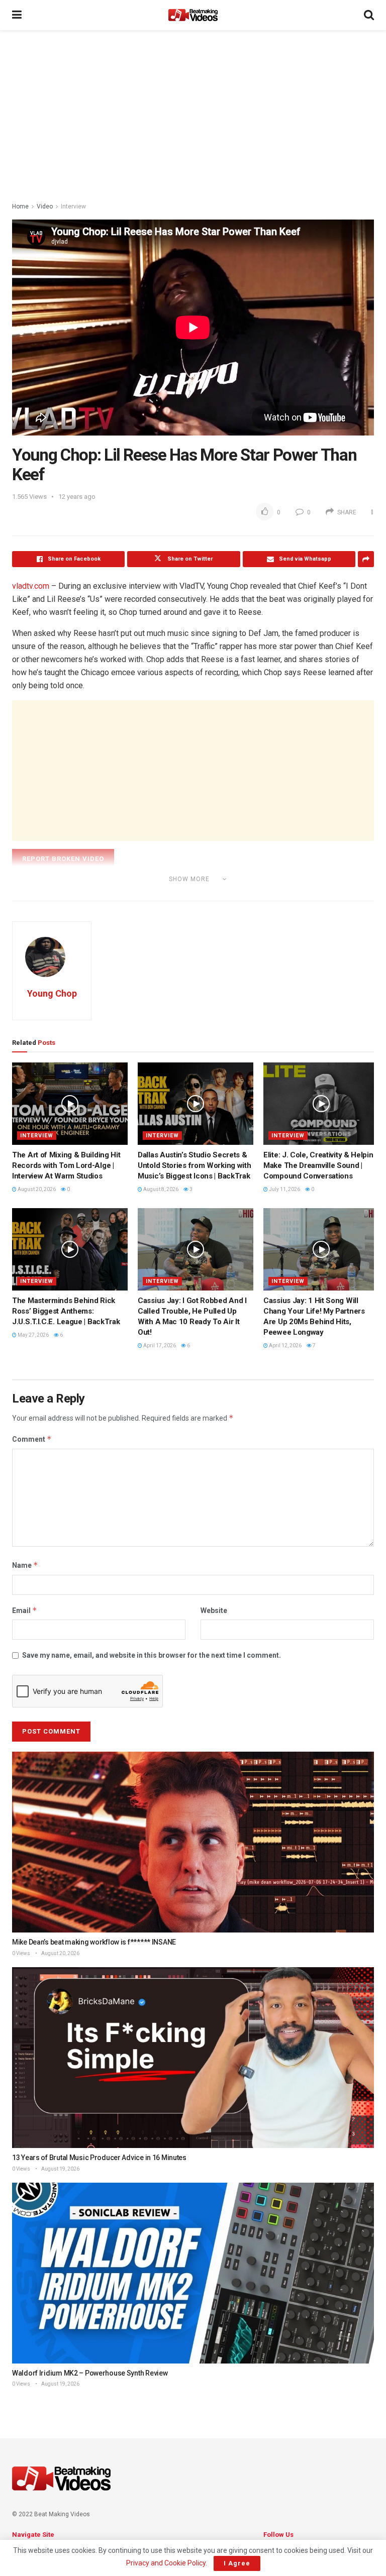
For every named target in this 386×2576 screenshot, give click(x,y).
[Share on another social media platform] (366, 559)
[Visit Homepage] (193, 15)
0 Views (21, 1953)
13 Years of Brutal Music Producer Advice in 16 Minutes (99, 2158)
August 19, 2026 (60, 2169)
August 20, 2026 (36, 1189)
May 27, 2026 (33, 1335)
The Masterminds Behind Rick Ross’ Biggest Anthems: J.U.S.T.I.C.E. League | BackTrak (66, 1311)
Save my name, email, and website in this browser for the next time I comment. (152, 1655)
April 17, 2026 (159, 1346)
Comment (32, 1439)
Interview (73, 206)
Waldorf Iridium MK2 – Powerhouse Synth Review (90, 2373)
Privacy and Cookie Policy (166, 2563)
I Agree (237, 2563)
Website (214, 1611)
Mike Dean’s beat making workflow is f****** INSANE (94, 1942)
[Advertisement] (193, 116)
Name (25, 1565)
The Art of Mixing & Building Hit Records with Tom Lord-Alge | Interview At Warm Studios (66, 1165)
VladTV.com (55, 893)
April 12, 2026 (285, 1346)
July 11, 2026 (284, 1189)
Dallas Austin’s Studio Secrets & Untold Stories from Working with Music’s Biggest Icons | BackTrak (194, 1165)
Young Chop (52, 993)
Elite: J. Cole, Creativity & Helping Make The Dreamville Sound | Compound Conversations (320, 1165)
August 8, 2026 (160, 1189)
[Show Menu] (17, 15)
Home (20, 206)
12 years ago (77, 497)
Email (25, 1610)
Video (45, 206)
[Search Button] (369, 15)
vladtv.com (31, 586)
